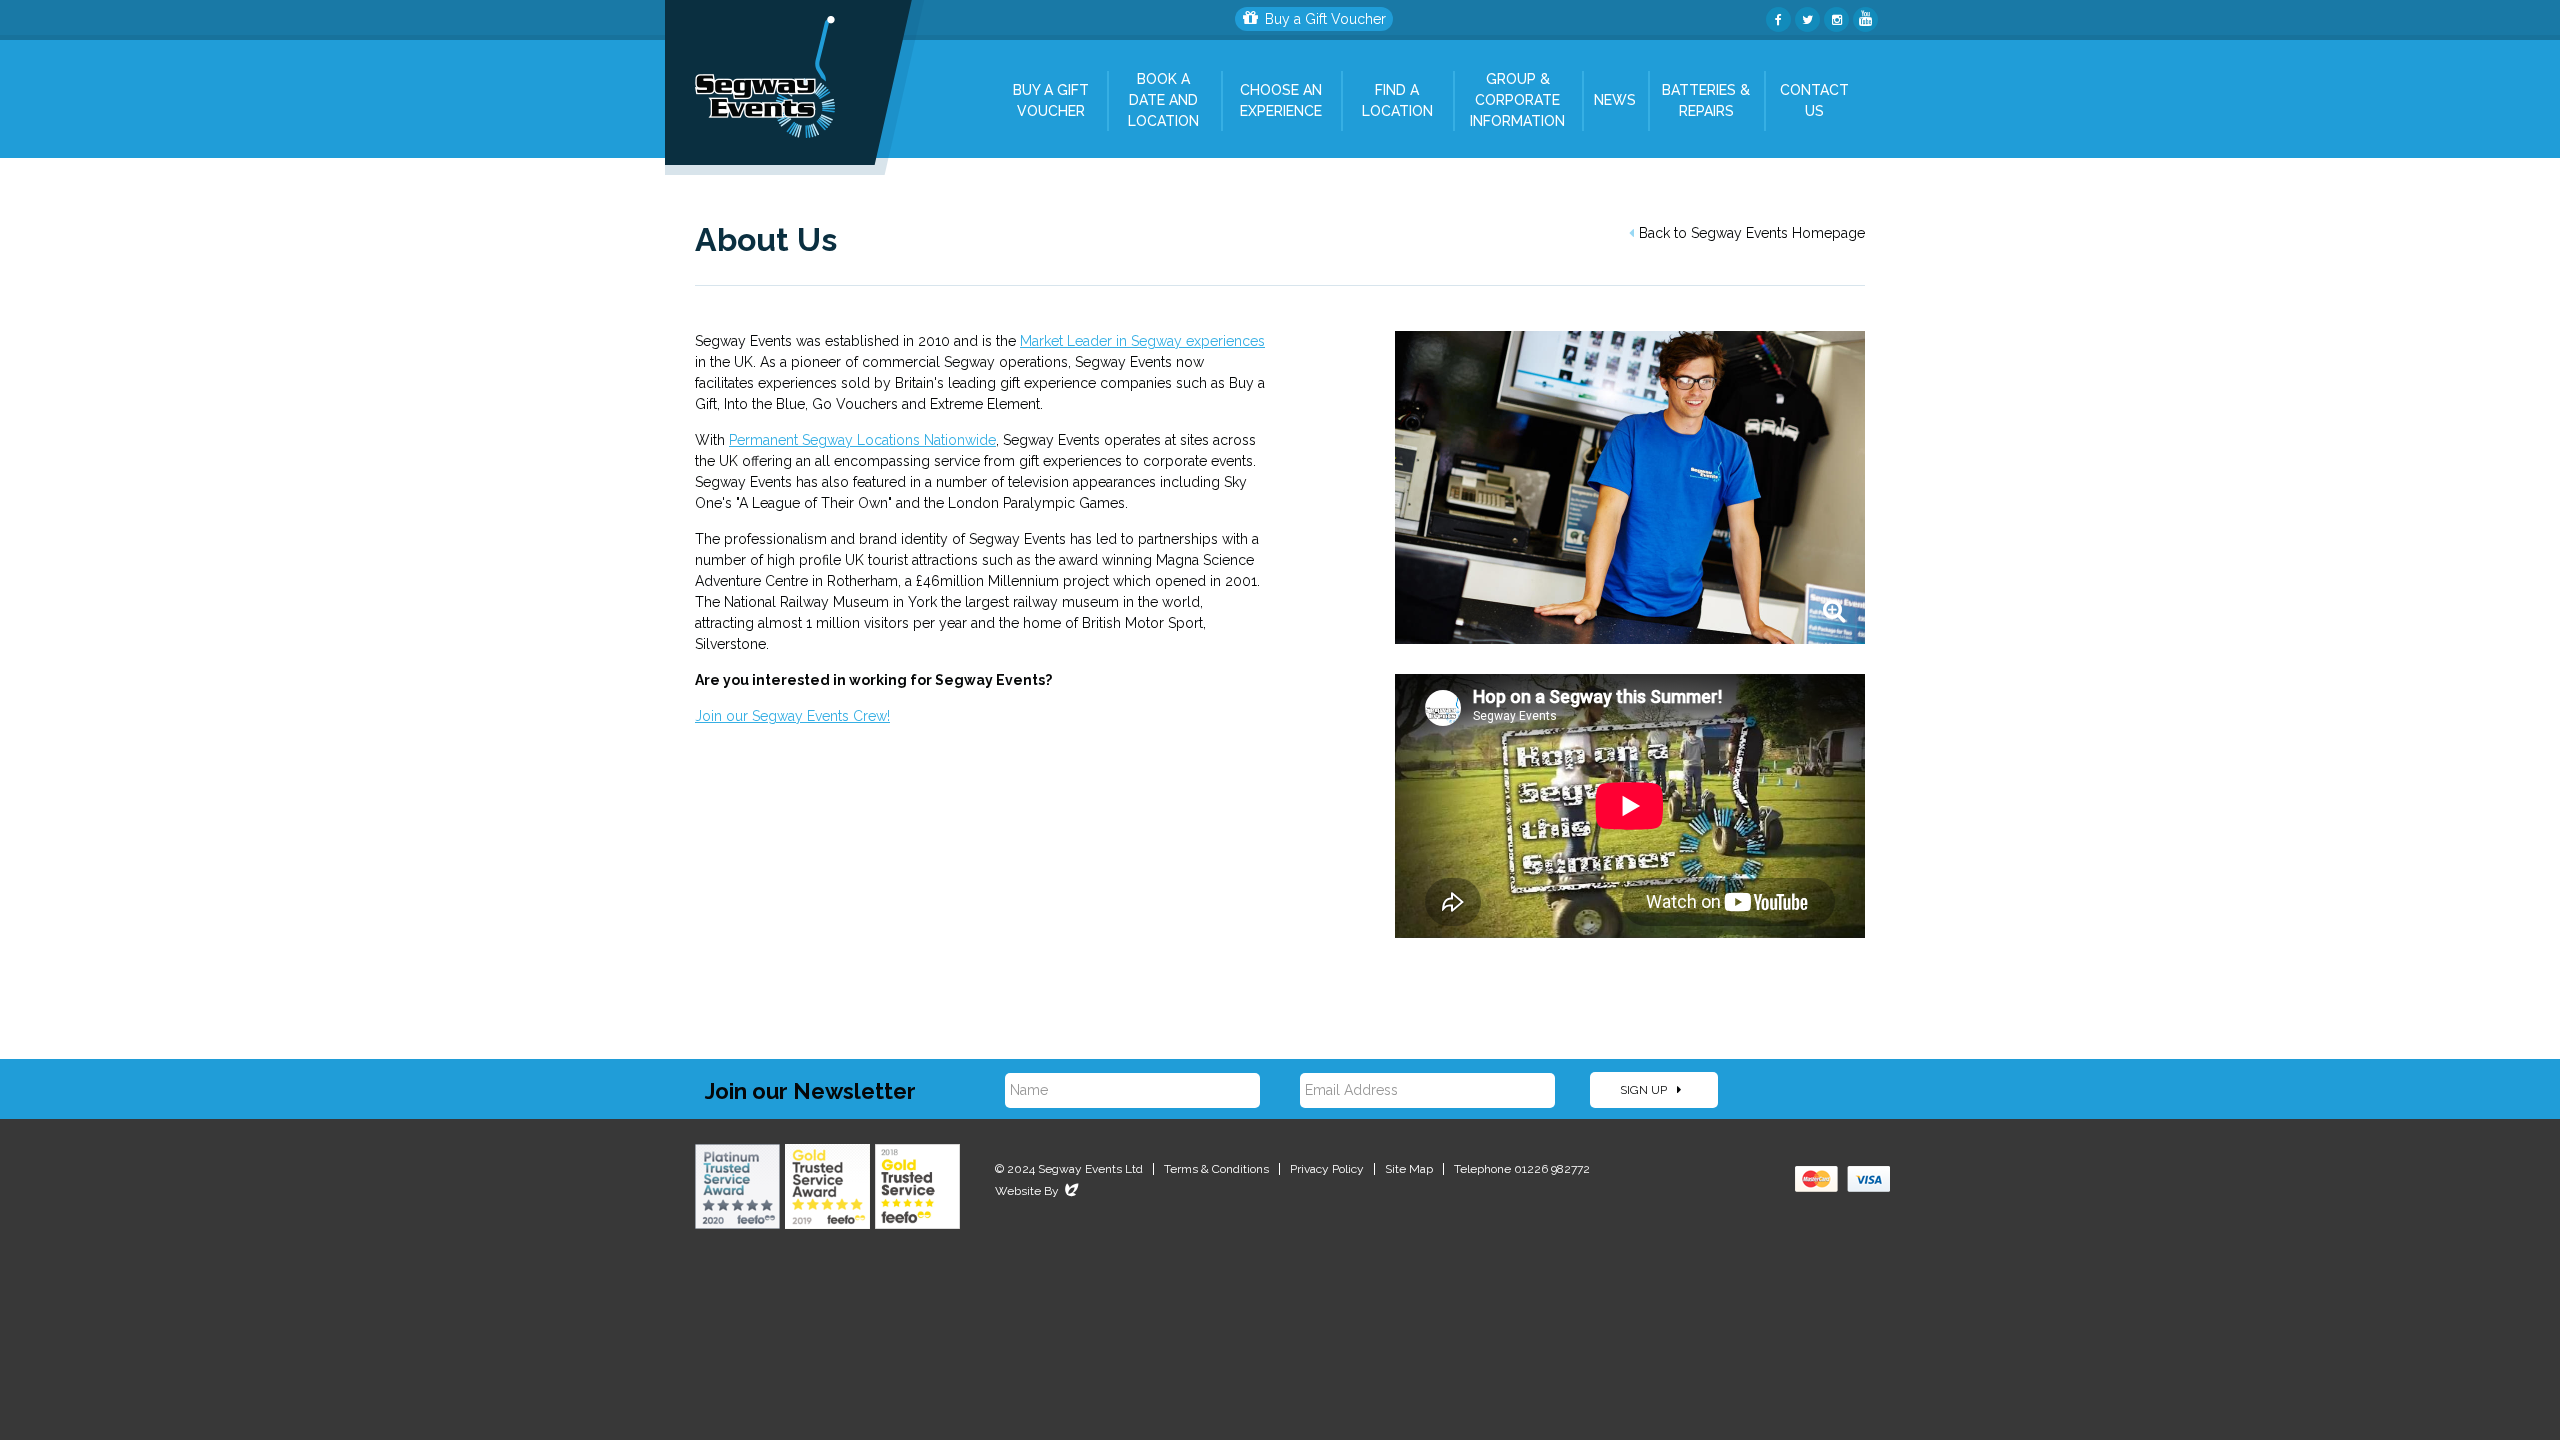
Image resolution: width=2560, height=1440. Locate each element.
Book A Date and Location (1163, 100)
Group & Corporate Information (1517, 100)
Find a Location (1397, 100)
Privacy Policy (1327, 1169)
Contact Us (1814, 100)
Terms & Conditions (1216, 1169)
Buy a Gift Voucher (1325, 19)
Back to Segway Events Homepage (1752, 233)
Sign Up (1645, 1090)
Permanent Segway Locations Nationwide (862, 440)
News (1615, 100)
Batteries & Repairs (1706, 100)
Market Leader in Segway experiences (1142, 341)
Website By (1038, 1191)
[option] (1630, 487)
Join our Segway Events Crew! (792, 716)
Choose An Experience (1281, 100)
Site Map (1409, 1169)
